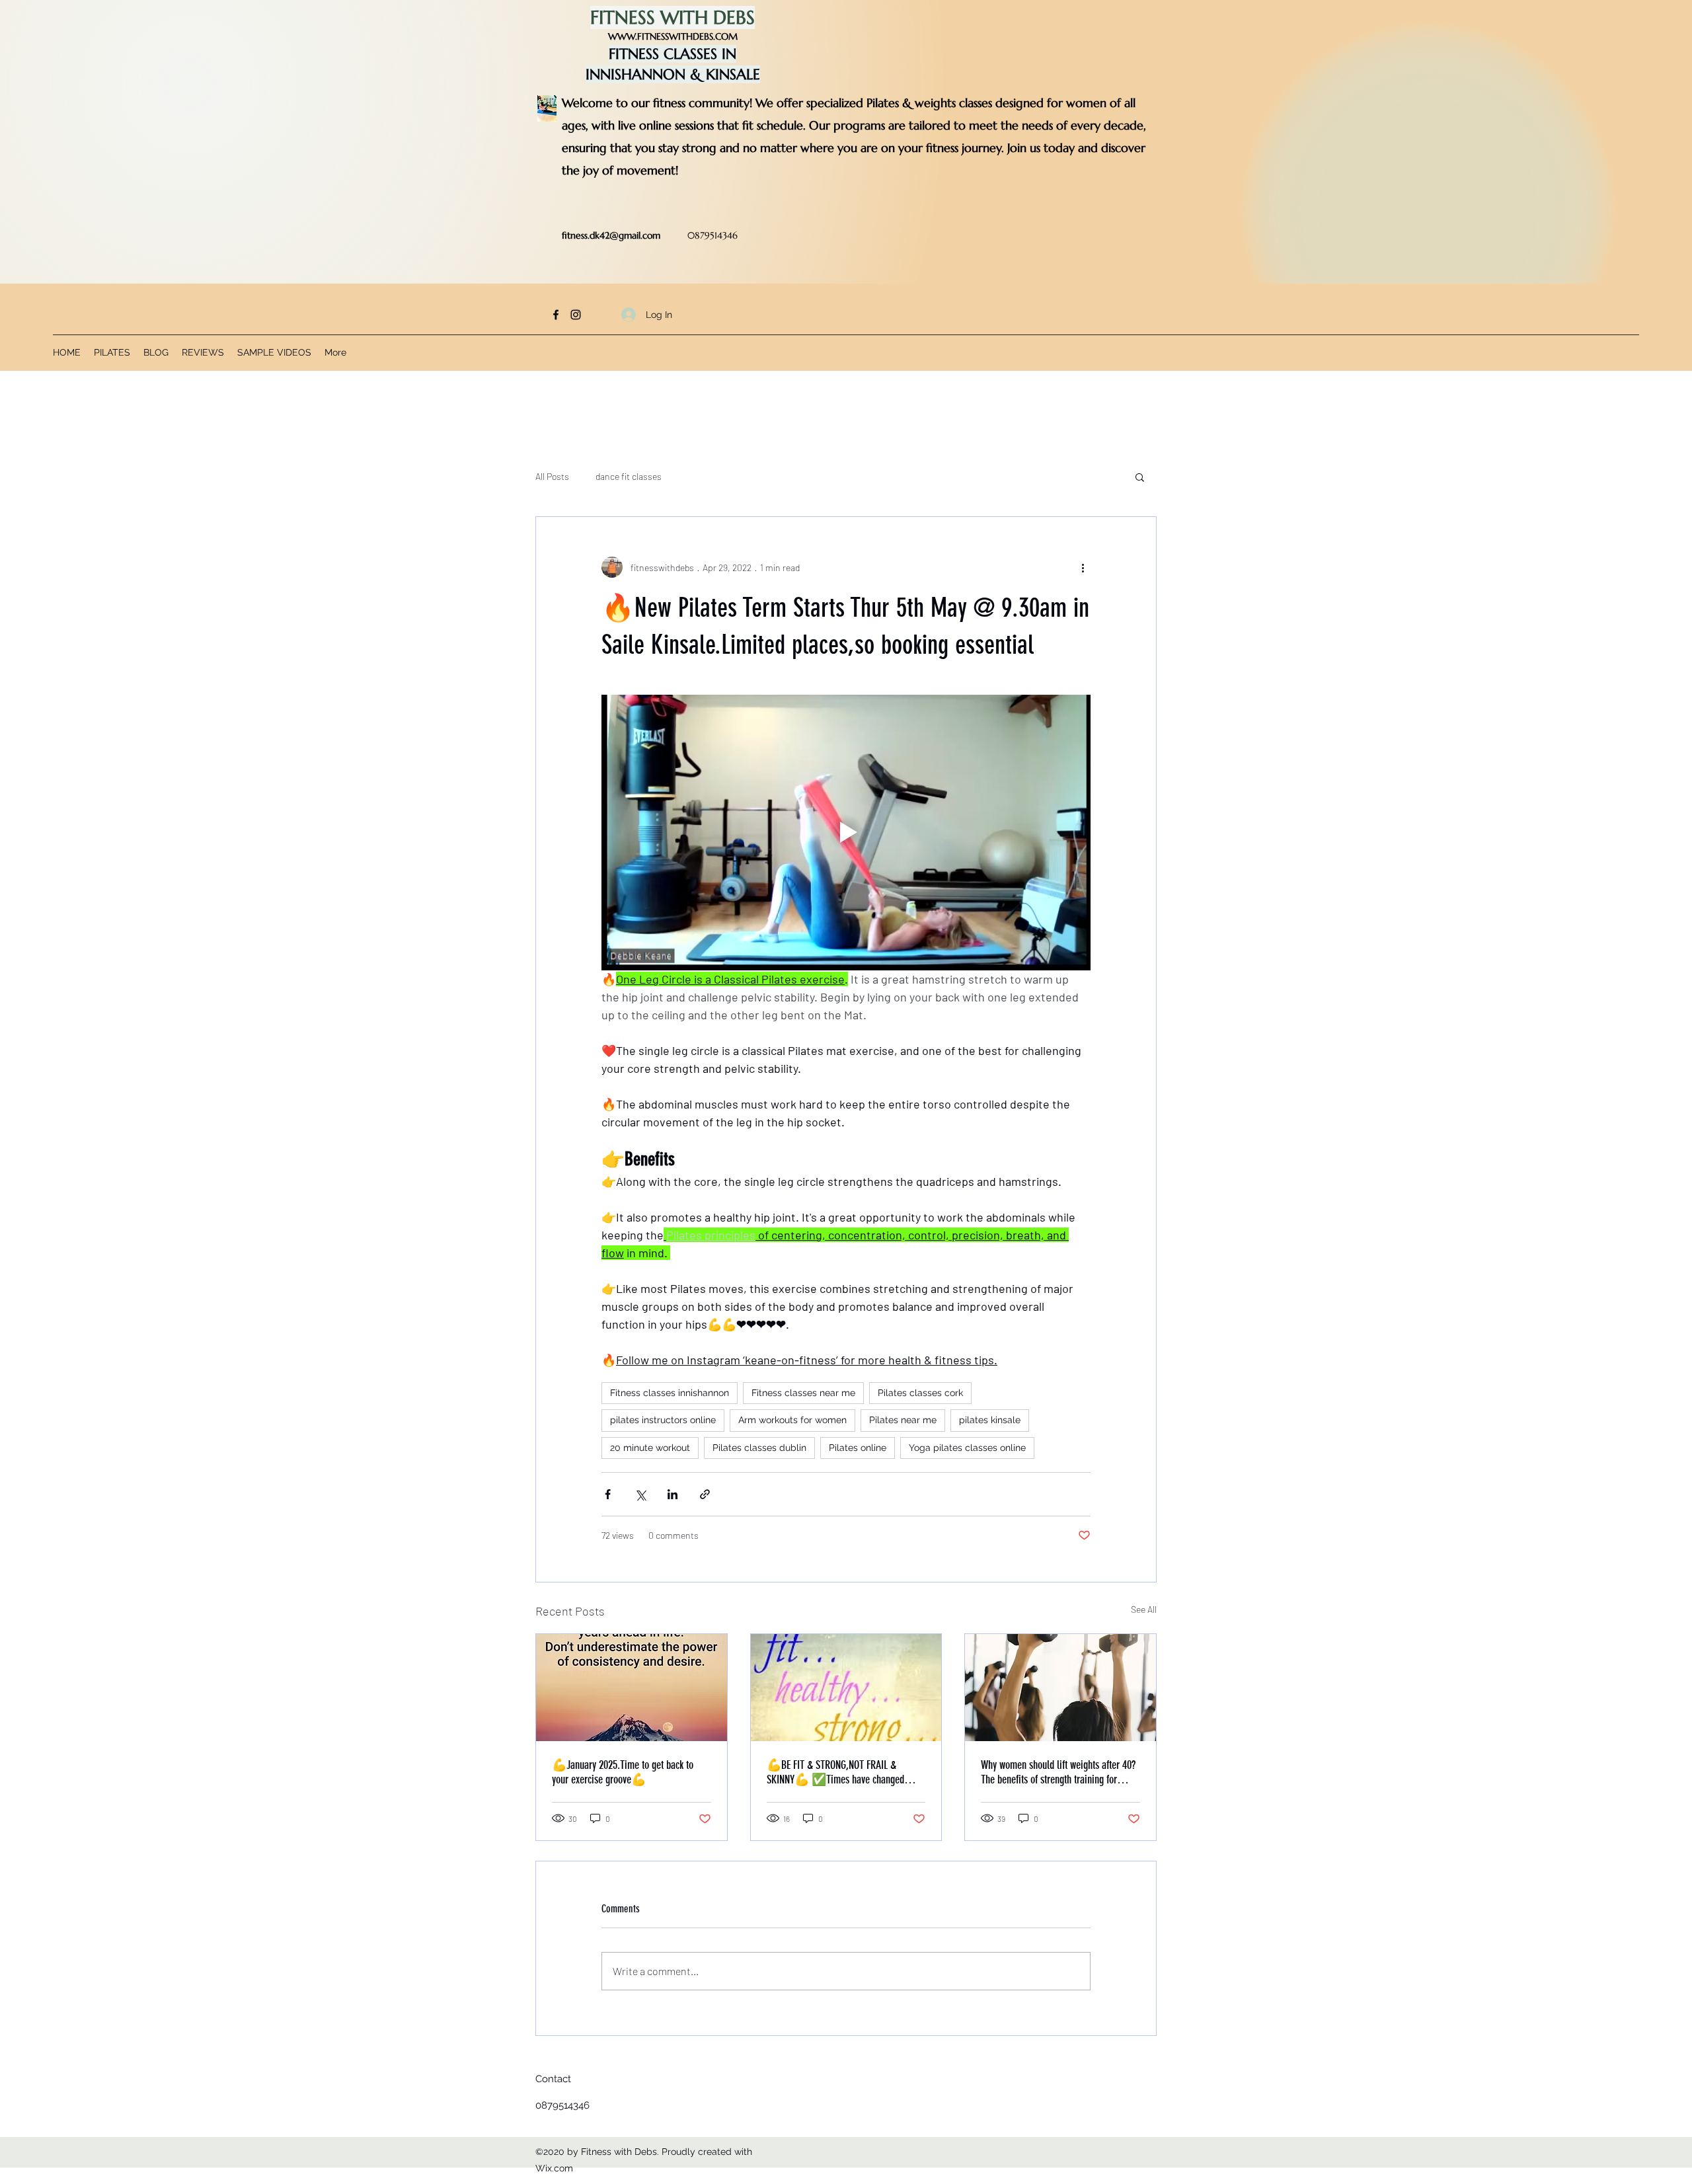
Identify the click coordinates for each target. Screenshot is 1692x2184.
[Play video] (846, 832)
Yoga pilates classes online (967, 1448)
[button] (1140, 477)
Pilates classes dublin (759, 1448)
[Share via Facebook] (608, 1494)
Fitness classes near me (803, 1393)
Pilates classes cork (920, 1393)
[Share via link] (705, 1494)
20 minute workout (650, 1448)
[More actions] (1083, 567)
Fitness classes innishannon (670, 1393)
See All (1144, 1609)
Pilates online (858, 1448)
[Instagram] (576, 315)
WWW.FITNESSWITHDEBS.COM (673, 36)
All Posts (552, 476)
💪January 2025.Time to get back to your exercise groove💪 (623, 1772)
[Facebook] (556, 315)
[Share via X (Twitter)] (640, 1494)
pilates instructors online (663, 1420)
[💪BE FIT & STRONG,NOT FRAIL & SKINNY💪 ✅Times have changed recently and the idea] (846, 1688)
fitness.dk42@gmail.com (611, 235)
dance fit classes (629, 476)
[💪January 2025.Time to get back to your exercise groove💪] (632, 1688)
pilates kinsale (990, 1420)
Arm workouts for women (792, 1420)
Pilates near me (903, 1420)
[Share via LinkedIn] (673, 1494)
